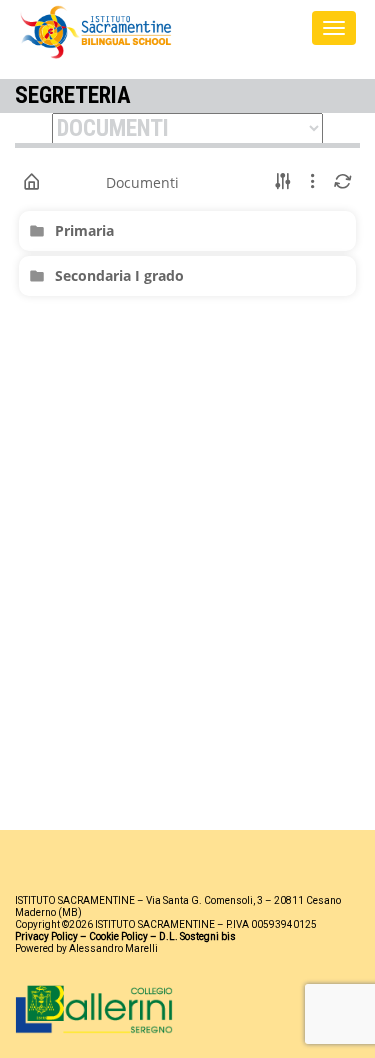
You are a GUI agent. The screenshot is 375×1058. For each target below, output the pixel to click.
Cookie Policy (118, 936)
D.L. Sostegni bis (197, 936)
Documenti (142, 182)
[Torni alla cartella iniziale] (32, 182)
